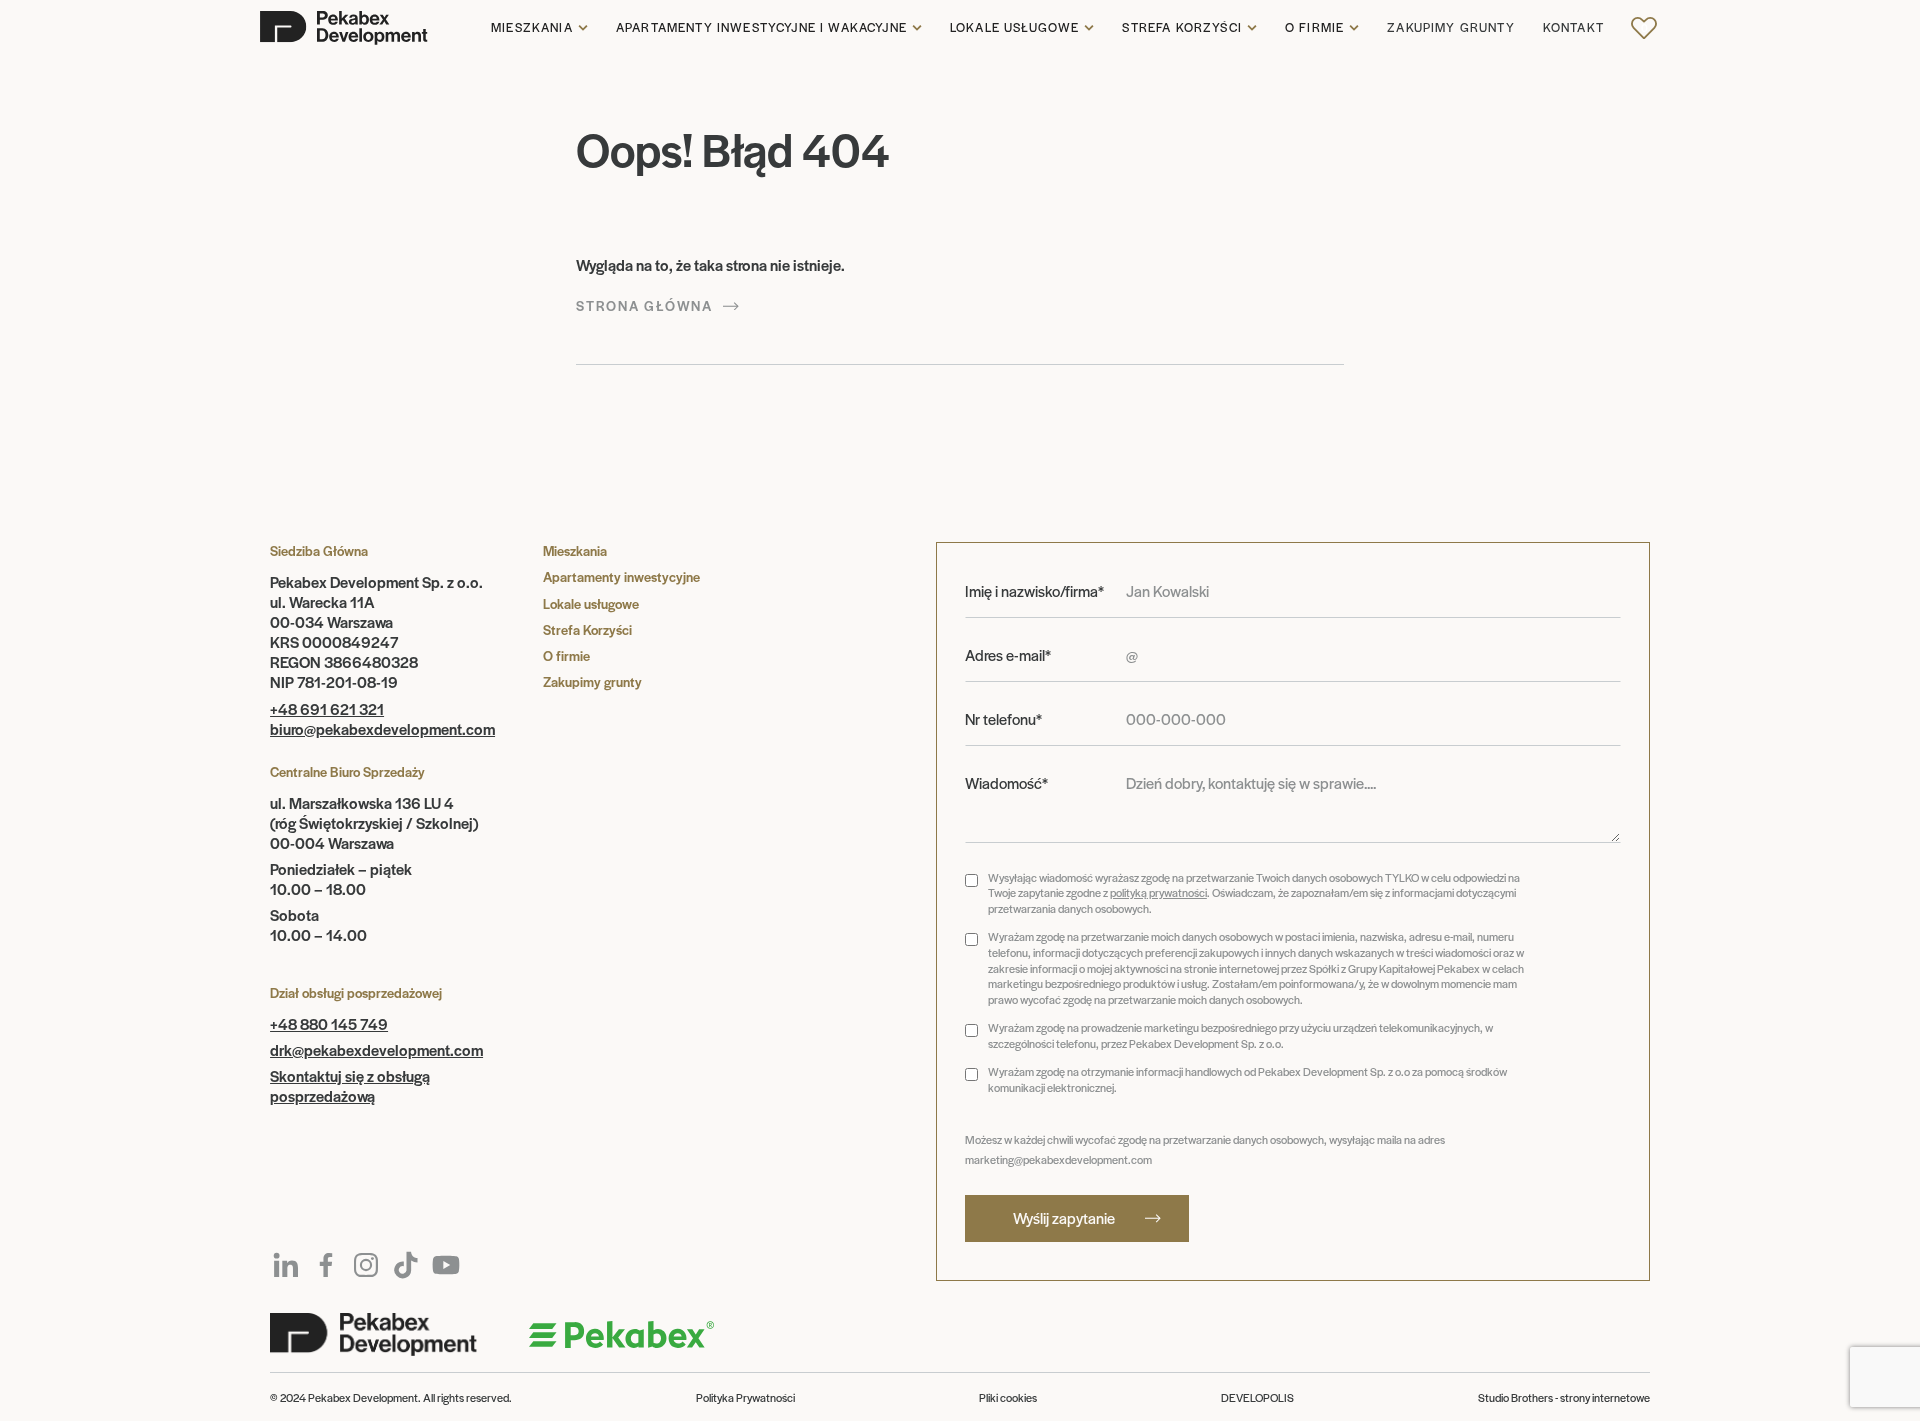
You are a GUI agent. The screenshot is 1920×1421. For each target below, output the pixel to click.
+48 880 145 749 (329, 1023)
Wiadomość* (1006, 783)
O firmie (1314, 28)
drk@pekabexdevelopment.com (376, 1049)
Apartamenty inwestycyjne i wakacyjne (761, 28)
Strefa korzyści (1182, 28)
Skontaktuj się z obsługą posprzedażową (350, 1085)
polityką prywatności (1158, 892)
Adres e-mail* (1008, 655)
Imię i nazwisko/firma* (1034, 591)
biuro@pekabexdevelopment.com (382, 728)
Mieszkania (532, 28)
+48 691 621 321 (327, 708)
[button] (539, 28)
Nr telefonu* (1003, 719)
